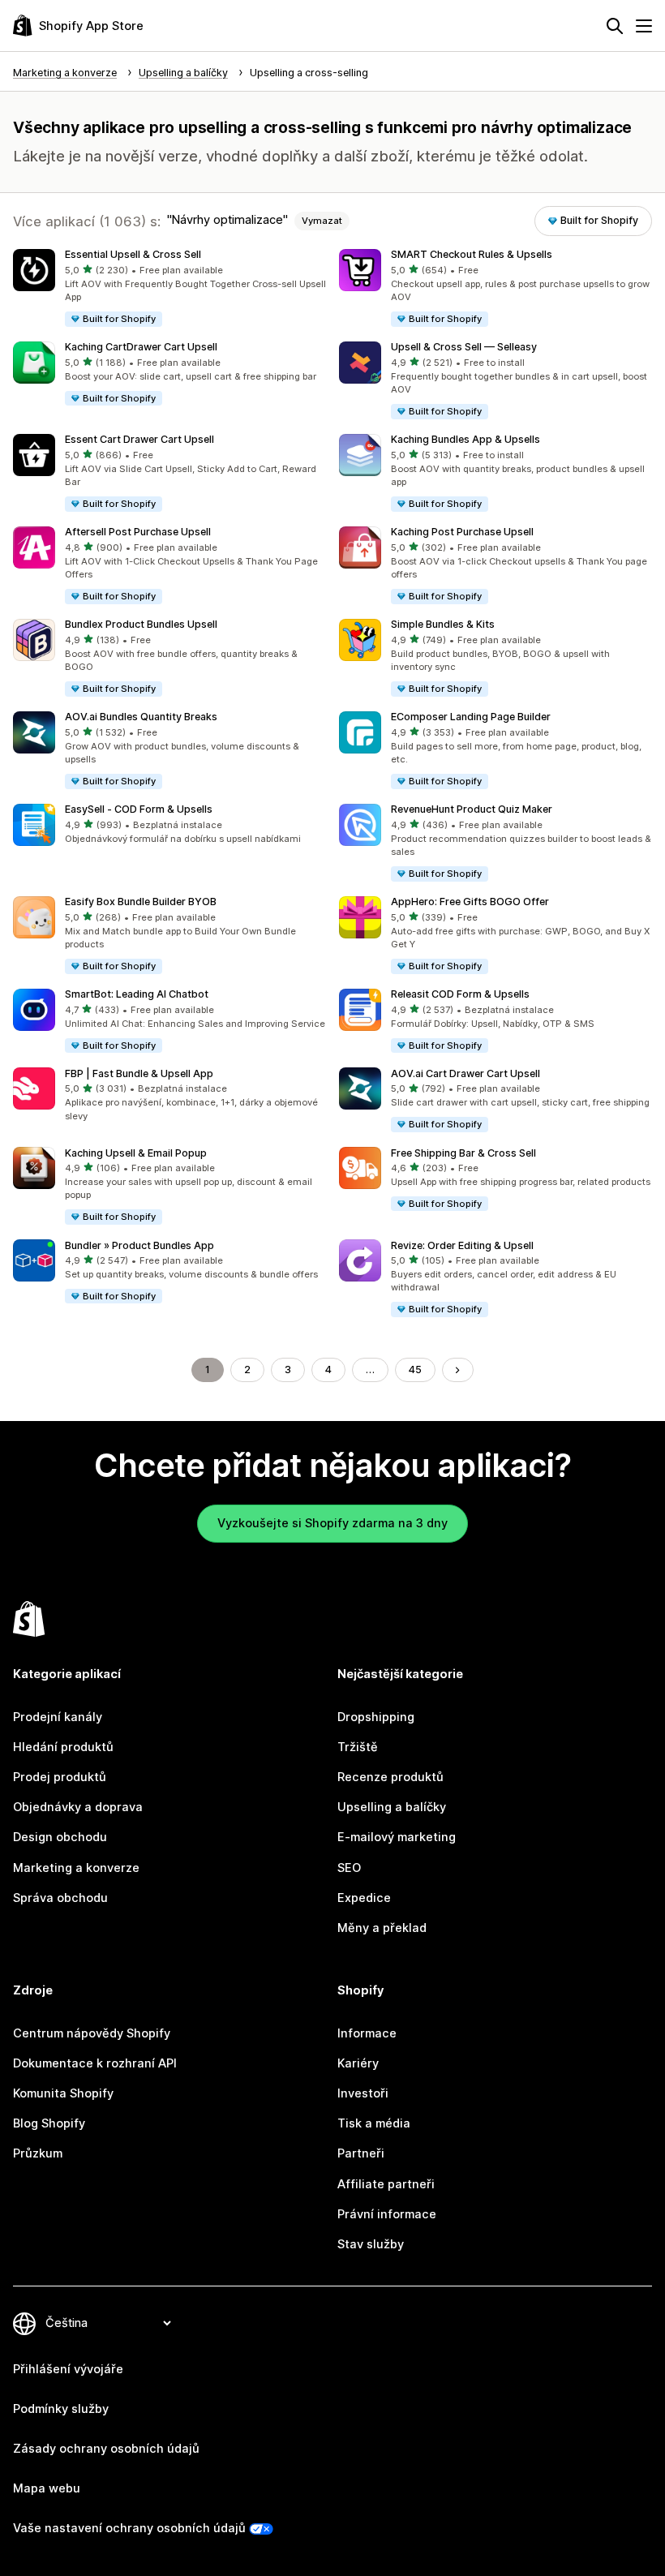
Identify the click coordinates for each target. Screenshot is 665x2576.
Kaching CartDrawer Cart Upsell (141, 347)
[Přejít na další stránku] (458, 1370)
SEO (349, 1868)
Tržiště (358, 1747)
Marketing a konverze (76, 1868)
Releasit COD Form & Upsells (460, 994)
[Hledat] (615, 26)
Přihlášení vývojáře (68, 2369)
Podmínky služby (61, 2409)
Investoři (363, 2093)
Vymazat (322, 221)
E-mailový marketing (397, 1837)
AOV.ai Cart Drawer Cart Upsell (466, 1073)
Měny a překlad (382, 1928)
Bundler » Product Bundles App (139, 1245)
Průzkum (38, 2153)
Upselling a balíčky (392, 1807)
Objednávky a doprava (78, 1807)
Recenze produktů (390, 1777)
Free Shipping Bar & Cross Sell (463, 1153)
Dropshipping (376, 1717)
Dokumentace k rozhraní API (95, 2063)
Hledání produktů (63, 1747)
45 (415, 1370)
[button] (169, 289)
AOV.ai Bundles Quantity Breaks (141, 717)
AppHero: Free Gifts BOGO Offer (470, 902)
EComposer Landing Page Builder (471, 717)
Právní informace (387, 2214)
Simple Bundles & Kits (443, 624)
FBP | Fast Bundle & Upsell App (139, 1073)
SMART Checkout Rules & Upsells (472, 254)
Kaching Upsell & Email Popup (136, 1153)
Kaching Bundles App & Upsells (466, 439)
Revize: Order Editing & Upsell (462, 1245)
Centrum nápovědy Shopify (92, 2033)
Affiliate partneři (386, 2184)
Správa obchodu (60, 1898)
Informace (367, 2033)
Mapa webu (47, 2488)
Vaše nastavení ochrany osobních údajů (129, 2528)
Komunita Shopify (63, 2093)
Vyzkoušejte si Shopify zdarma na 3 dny (332, 1523)
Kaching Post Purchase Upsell (462, 532)
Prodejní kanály (58, 1717)
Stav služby (371, 2244)
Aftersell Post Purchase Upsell (138, 532)
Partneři (361, 2153)
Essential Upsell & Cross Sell (133, 254)
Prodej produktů (60, 1777)
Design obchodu (60, 1837)
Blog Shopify (49, 2123)
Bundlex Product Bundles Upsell (141, 624)
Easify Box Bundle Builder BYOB (141, 902)
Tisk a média (374, 2123)
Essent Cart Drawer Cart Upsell (139, 439)
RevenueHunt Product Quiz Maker (472, 809)
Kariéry (358, 2063)
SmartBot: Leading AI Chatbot (137, 994)
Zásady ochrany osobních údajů (106, 2449)
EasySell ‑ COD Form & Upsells (139, 809)
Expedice (364, 1898)
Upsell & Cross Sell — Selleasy (464, 347)
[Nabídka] (644, 26)
